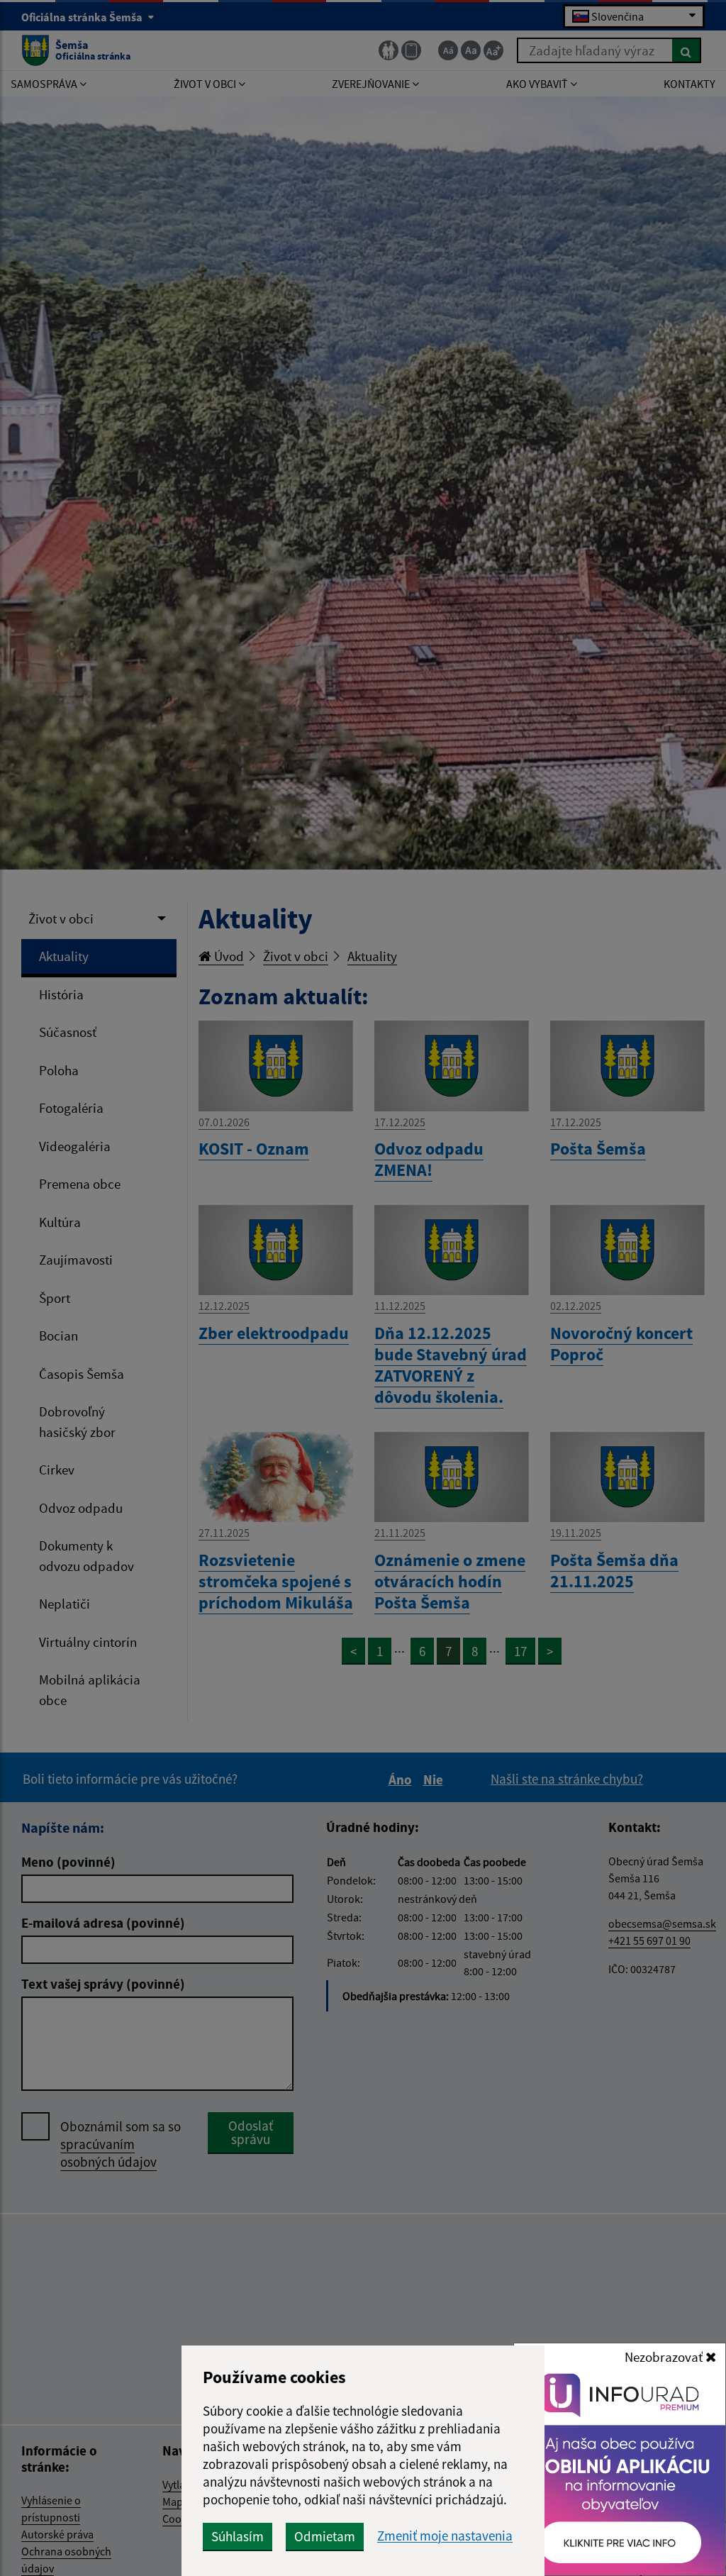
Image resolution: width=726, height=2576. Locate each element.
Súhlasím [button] (238, 2536)
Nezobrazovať (665, 2357)
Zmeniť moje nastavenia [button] (445, 2536)
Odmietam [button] (325, 2536)
